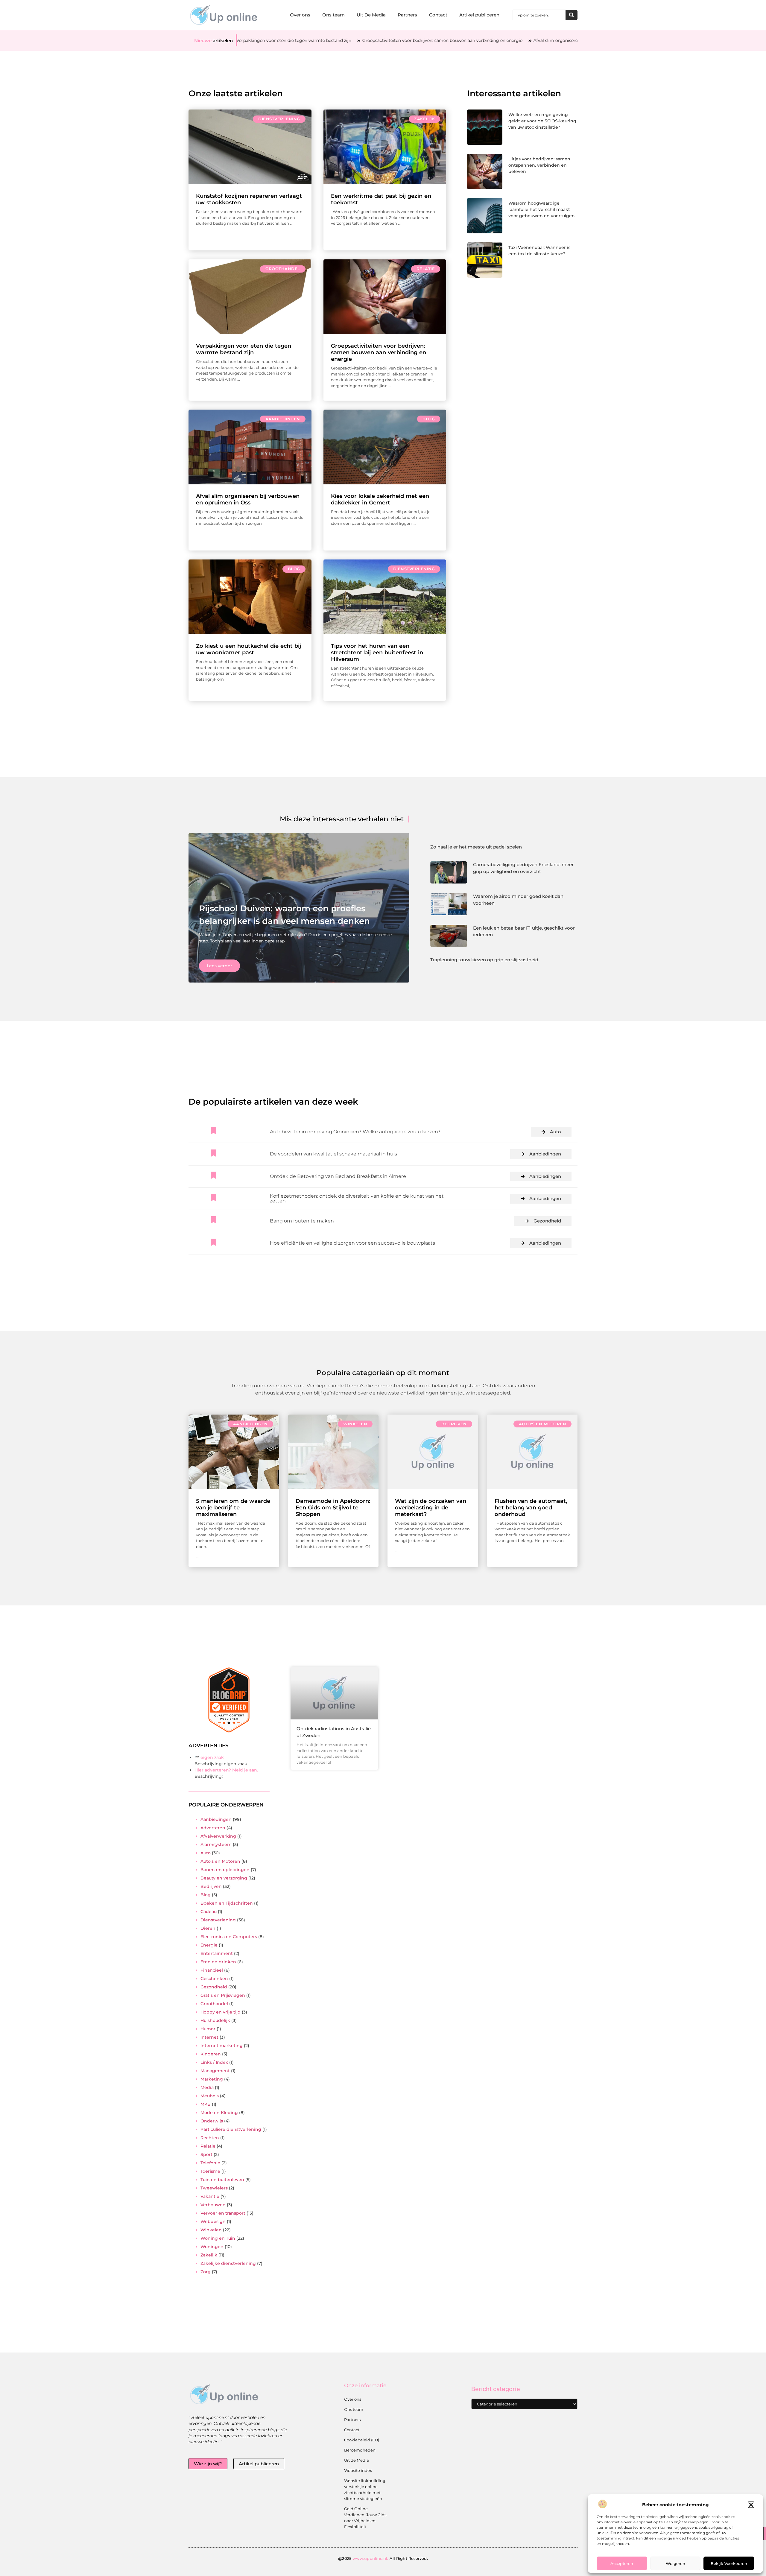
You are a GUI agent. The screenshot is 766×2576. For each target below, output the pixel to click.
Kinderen (211, 2054)
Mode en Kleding (219, 2113)
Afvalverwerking (218, 1836)
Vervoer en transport (223, 2213)
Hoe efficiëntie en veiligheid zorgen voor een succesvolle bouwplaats (352, 1243)
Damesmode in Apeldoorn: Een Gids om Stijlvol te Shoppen (333, 1508)
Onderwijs (212, 2121)
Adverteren (213, 1828)
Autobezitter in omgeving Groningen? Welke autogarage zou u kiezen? (355, 1132)
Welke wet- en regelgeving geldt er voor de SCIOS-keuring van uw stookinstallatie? (542, 121)
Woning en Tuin (218, 2238)
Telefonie (210, 2163)
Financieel (212, 1970)
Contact (438, 15)
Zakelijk (424, 119)
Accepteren (622, 2563)
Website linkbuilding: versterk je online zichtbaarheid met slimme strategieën (365, 2490)
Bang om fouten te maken (302, 1221)
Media (207, 2087)
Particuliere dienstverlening (231, 2129)
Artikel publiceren (479, 15)
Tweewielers (214, 2188)
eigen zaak (212, 1757)
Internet (209, 2037)
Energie (209, 1945)
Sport (206, 2154)
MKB (206, 2104)
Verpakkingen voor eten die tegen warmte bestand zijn (244, 349)
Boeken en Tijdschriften (227, 1903)
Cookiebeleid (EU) (362, 2440)
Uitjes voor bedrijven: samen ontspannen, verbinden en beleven (539, 165)
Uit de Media (357, 2460)
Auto (555, 1132)
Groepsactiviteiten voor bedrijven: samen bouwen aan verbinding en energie (325, 40)
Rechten (210, 2138)
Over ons (300, 15)
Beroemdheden (360, 2450)
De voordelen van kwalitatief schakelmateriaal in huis (333, 1154)
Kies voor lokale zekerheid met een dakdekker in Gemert (380, 499)
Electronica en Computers (229, 1937)
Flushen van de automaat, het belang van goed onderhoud (531, 1508)
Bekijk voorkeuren (729, 2563)
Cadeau (209, 1912)
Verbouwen (213, 2205)
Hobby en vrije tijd (221, 2012)
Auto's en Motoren (543, 1424)
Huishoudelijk (215, 2020)
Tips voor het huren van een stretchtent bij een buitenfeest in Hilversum (377, 653)
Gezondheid (547, 1221)
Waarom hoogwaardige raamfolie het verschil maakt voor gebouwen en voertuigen (542, 209)
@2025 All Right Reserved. (383, 2558)
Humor (208, 2029)
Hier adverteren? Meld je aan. (226, 1770)
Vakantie (210, 2196)
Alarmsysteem (216, 1844)
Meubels (210, 2096)
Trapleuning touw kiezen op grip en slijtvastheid (484, 960)
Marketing (212, 2079)
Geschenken (214, 1979)
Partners (407, 15)
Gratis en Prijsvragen (223, 1995)
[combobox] (539, 15)
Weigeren (675, 2563)
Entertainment (217, 1953)
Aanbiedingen (283, 419)
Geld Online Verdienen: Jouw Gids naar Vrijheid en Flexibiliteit (365, 2518)
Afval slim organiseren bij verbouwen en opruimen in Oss (477, 40)
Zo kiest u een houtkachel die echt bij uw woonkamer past (249, 649)
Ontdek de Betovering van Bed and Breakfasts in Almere (338, 1176)
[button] (751, 2505)
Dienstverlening (279, 119)
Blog (429, 419)
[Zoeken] (572, 15)
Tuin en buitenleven (222, 2180)
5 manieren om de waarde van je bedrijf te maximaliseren (233, 1508)
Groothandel (283, 269)
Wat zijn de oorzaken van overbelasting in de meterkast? (431, 1508)
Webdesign (213, 2221)
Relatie (426, 269)
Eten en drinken (218, 1962)
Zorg (206, 2272)
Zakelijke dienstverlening (228, 2263)
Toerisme (210, 2171)
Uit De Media (371, 15)
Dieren (208, 1928)
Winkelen (355, 1424)
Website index (358, 2470)
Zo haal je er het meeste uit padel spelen (476, 847)
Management (215, 2071)
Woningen (212, 2247)
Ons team (333, 15)
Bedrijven (454, 1424)
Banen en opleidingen (225, 1870)
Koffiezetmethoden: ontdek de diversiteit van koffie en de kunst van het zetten (357, 1198)
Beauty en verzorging (224, 1878)
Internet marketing (222, 2046)
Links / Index (214, 2062)
